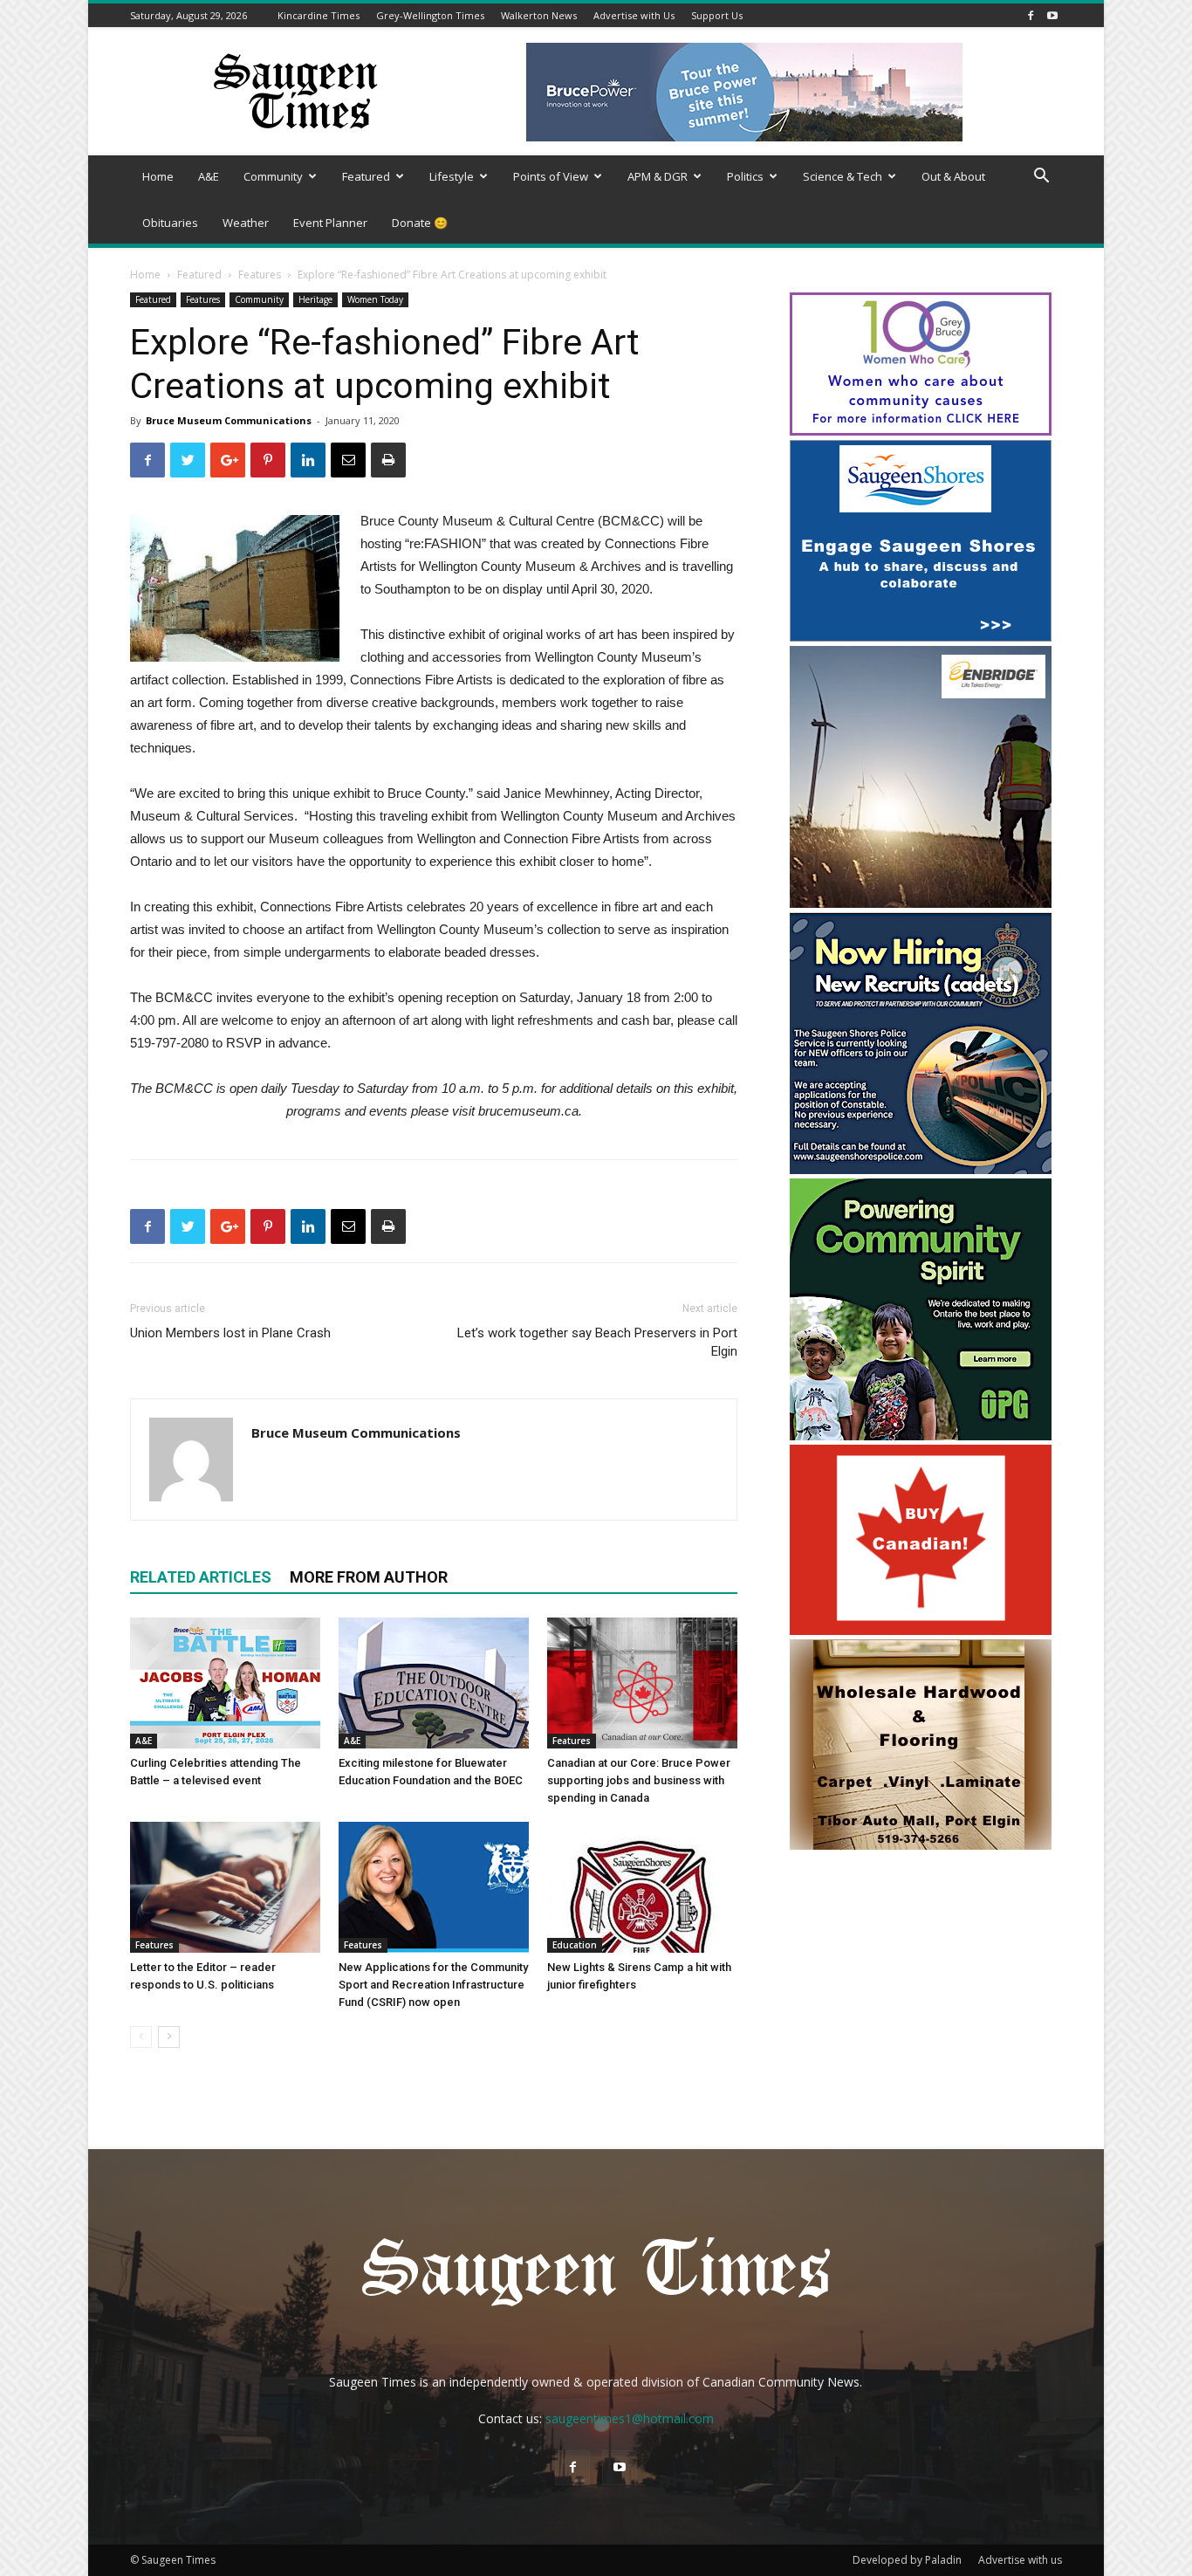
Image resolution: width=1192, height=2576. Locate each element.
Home (158, 176)
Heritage (315, 299)
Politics (745, 176)
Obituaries (170, 223)
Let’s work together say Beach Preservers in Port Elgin (597, 1342)
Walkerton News (539, 15)
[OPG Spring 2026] (921, 1436)
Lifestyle (452, 176)
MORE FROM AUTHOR (369, 1577)
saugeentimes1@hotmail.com (630, 2418)
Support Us (717, 15)
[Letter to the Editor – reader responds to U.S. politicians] (225, 1887)
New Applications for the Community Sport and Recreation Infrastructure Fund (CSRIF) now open (433, 1985)
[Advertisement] (921, 1968)
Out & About (953, 176)
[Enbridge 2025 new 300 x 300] (921, 903)
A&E (209, 176)
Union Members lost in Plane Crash (230, 1333)
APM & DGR (658, 176)
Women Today (375, 299)
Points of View (551, 176)
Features (260, 275)
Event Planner (330, 223)
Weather (246, 223)
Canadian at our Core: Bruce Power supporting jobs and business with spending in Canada (639, 1780)
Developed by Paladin (907, 2560)
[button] (1041, 178)
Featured (366, 176)
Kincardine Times (319, 15)
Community (273, 176)
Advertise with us (1020, 2560)
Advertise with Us (634, 15)
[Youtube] (1052, 15)
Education (575, 1945)
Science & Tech (843, 176)
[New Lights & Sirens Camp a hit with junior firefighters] (642, 1887)
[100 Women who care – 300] (921, 431)
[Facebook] (1031, 15)
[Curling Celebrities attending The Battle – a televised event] (225, 1683)
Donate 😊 (420, 223)
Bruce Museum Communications (229, 420)
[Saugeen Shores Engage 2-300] (921, 637)
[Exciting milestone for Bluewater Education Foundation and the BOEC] (434, 1683)
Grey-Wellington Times (430, 15)
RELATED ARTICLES (201, 1577)
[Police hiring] (921, 1169)
